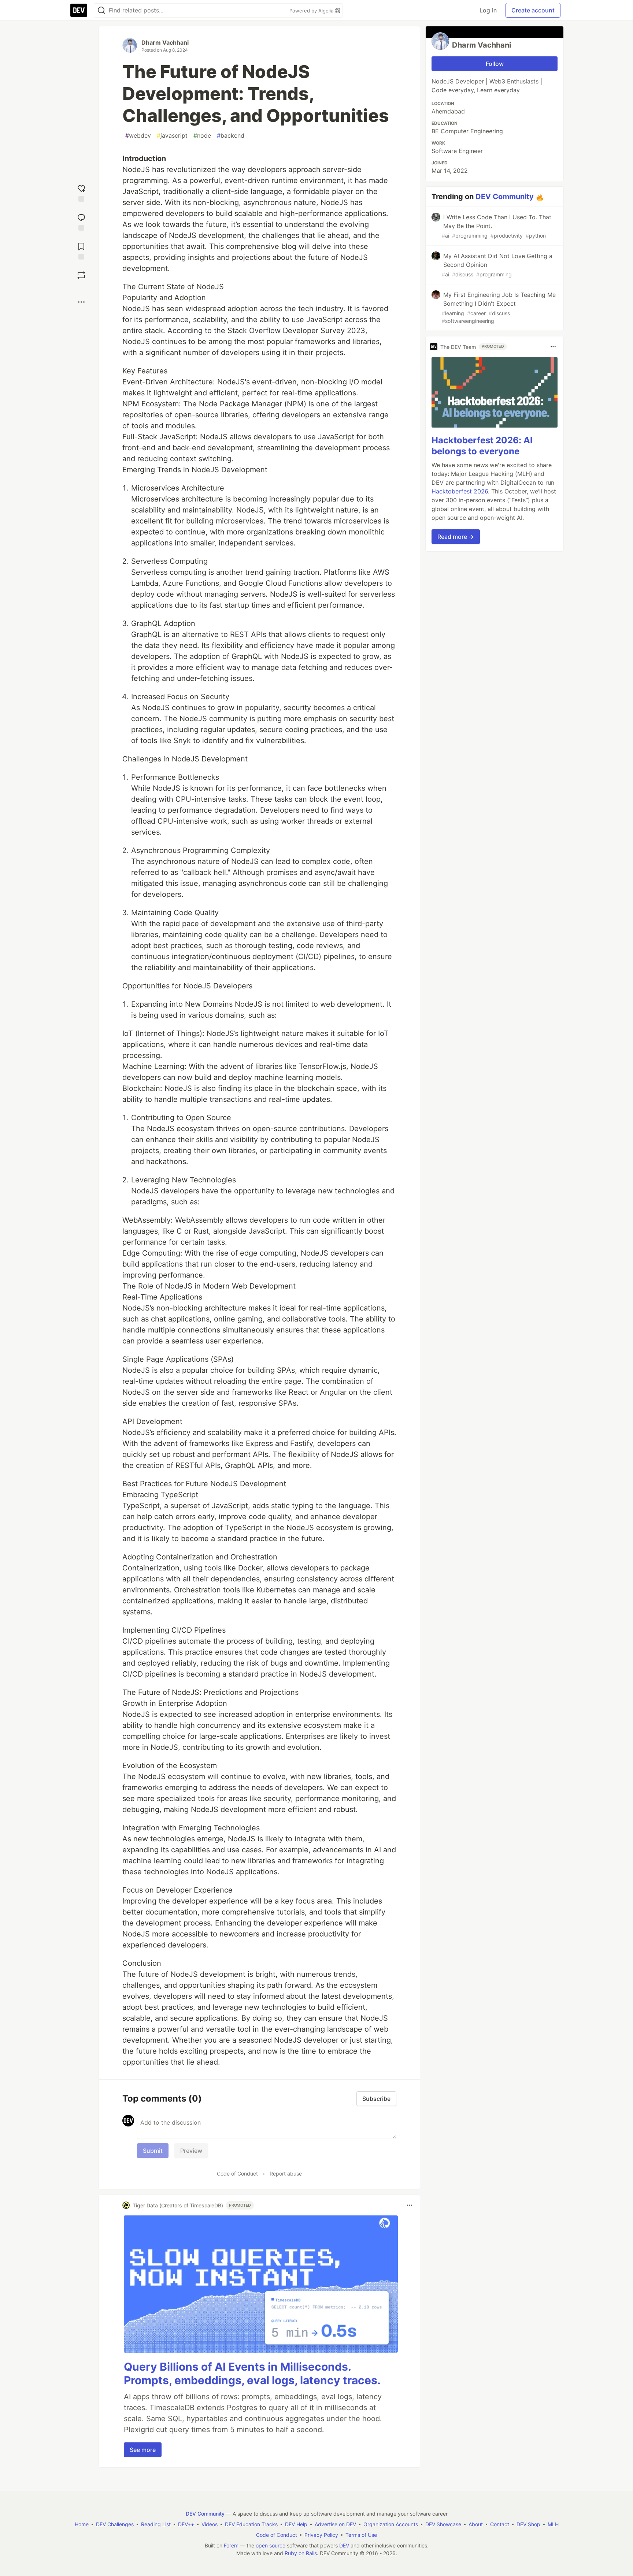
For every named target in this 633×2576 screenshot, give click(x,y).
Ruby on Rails (301, 2553)
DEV (344, 2545)
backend (231, 135)
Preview (191, 2151)
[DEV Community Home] (79, 10)
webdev (138, 135)
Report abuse (286, 2174)
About (476, 2524)
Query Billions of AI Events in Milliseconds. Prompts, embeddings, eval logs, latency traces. (252, 2374)
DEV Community (505, 197)
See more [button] (143, 2450)
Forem (231, 2545)
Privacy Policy (321, 2535)
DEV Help (296, 2524)
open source (271, 2545)
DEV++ (186, 2524)
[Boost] (81, 275)
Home (82, 2524)
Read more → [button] (456, 537)
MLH (553, 2524)
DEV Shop (528, 2524)
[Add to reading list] (81, 250)
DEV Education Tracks (251, 2524)
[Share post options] (81, 302)
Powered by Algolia (312, 11)
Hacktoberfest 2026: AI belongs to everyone (482, 446)
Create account (533, 10)
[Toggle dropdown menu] (410, 2205)
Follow (495, 64)
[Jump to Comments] (81, 221)
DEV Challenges (115, 2524)
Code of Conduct (237, 2174)
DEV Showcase (443, 2524)
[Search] (101, 10)
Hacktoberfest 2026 (460, 491)
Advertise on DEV (335, 2524)
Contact (500, 2524)
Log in (488, 10)
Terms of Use (361, 2535)
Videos (210, 2524)
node (202, 135)
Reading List (156, 2524)
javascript (172, 135)
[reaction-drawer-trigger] (81, 192)
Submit (153, 2151)
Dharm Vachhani (165, 42)
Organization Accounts (391, 2524)
